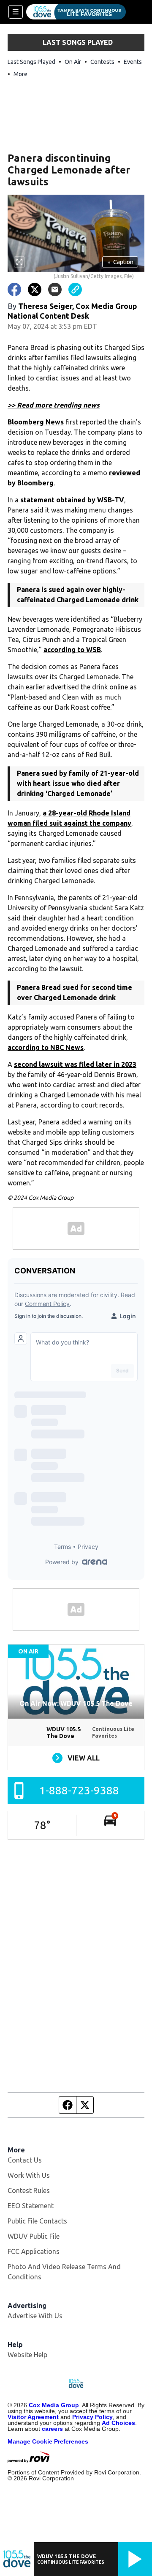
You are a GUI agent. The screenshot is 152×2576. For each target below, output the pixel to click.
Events (133, 62)
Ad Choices (118, 2423)
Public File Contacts (37, 2221)
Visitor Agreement (33, 2417)
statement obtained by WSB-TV (72, 500)
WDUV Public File (34, 2236)
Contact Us (25, 2160)
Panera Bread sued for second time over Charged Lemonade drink (75, 992)
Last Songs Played (31, 62)
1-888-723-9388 (79, 1790)
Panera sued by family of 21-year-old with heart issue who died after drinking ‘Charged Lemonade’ (78, 783)
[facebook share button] (14, 289)
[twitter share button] (35, 289)
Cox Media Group (54, 2405)
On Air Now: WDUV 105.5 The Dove (76, 1703)
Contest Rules (29, 2190)
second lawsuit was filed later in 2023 (75, 1064)
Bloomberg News (36, 422)
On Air (73, 62)
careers (52, 2429)
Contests (102, 62)
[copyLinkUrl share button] (75, 289)
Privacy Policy (92, 2417)
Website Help (27, 2355)
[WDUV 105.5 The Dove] (76, 12)
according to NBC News (46, 1047)
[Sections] (16, 12)
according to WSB (72, 650)
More (20, 74)
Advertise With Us (35, 2316)
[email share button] (55, 289)
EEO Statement (31, 2206)
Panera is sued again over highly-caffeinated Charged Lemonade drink (78, 595)
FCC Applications (34, 2251)
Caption (120, 262)
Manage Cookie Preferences (48, 2441)
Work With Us (29, 2175)
